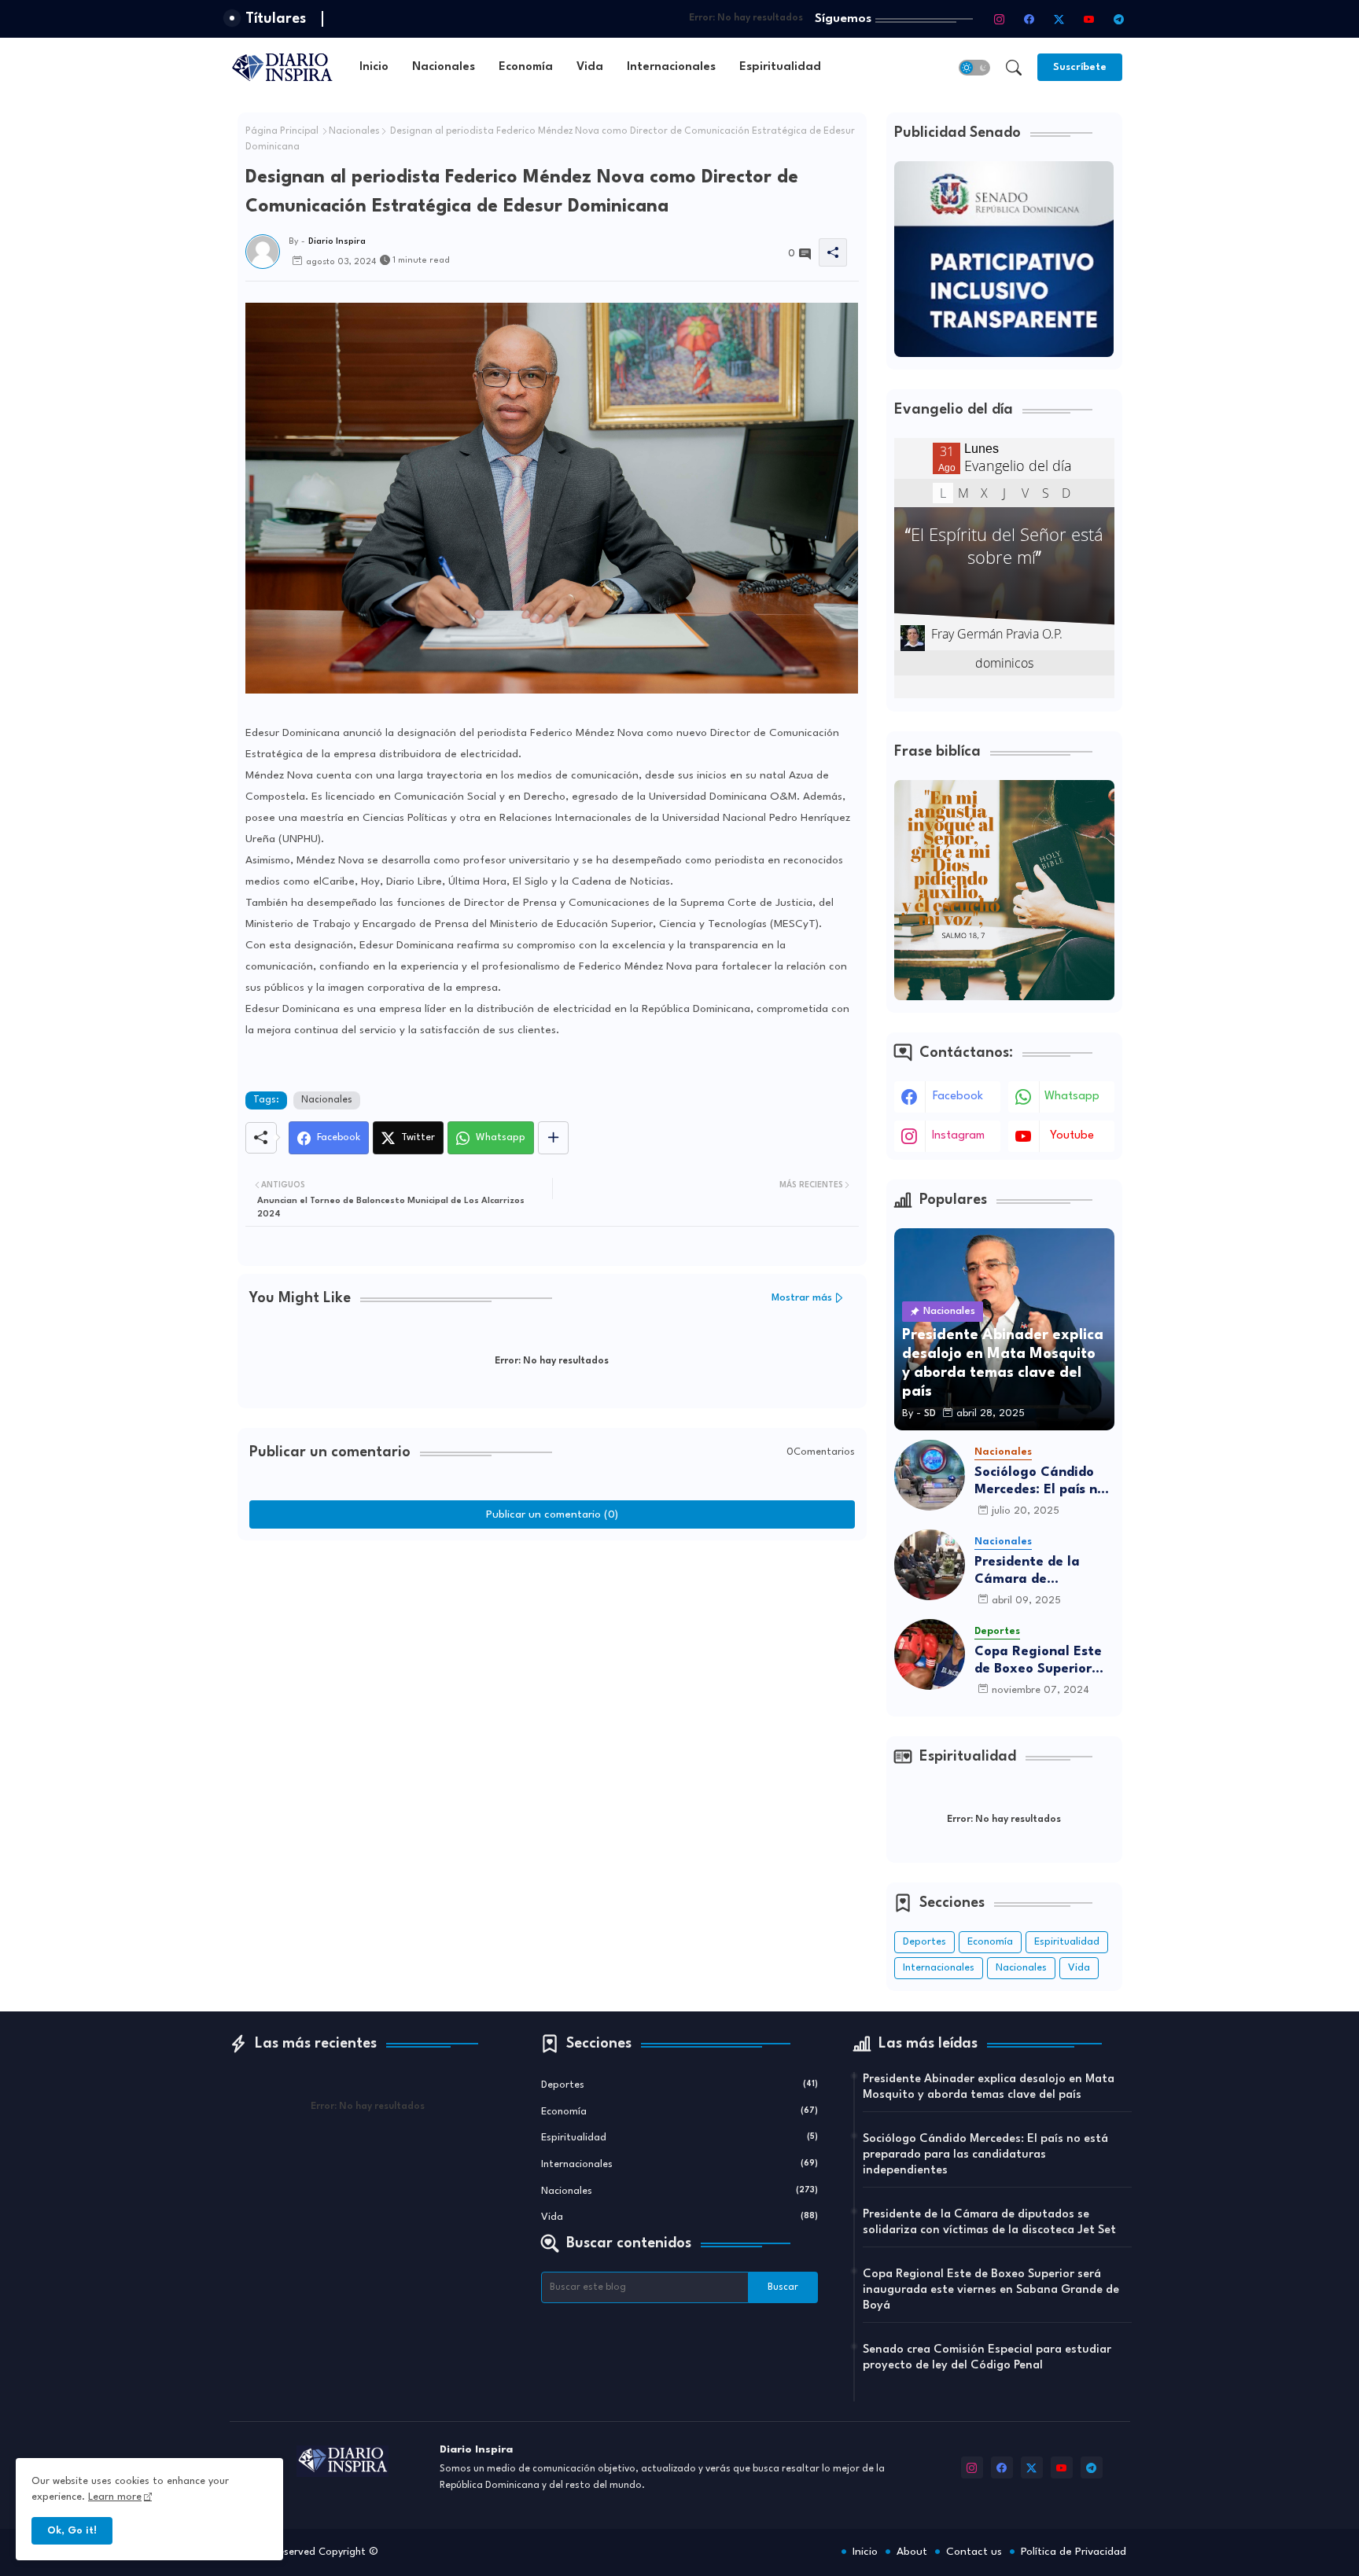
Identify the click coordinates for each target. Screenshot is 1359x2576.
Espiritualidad (780, 67)
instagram (958, 1136)
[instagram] (1000, 19)
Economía (526, 67)
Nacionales (444, 67)
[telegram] (1119, 19)
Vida (590, 67)
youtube (1072, 1136)
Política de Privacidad (1074, 2552)
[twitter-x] (1059, 19)
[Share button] (553, 1138)
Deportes (924, 1942)
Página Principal (282, 131)
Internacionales (671, 67)
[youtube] (1089, 19)
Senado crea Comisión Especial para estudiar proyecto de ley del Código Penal (987, 2358)
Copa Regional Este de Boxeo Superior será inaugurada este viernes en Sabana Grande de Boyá (1044, 1661)
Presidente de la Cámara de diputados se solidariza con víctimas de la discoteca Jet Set (1030, 1571)
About (912, 2552)
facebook (958, 1097)
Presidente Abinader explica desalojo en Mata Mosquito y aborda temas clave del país (989, 2087)
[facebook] (1029, 19)
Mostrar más (802, 1298)
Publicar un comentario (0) (552, 1514)
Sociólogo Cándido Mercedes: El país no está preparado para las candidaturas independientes (1042, 1482)
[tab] (374, 67)
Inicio (374, 67)
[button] (974, 68)
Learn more (115, 2497)
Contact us (974, 2552)
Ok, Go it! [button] (72, 2531)
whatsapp (1072, 1097)
